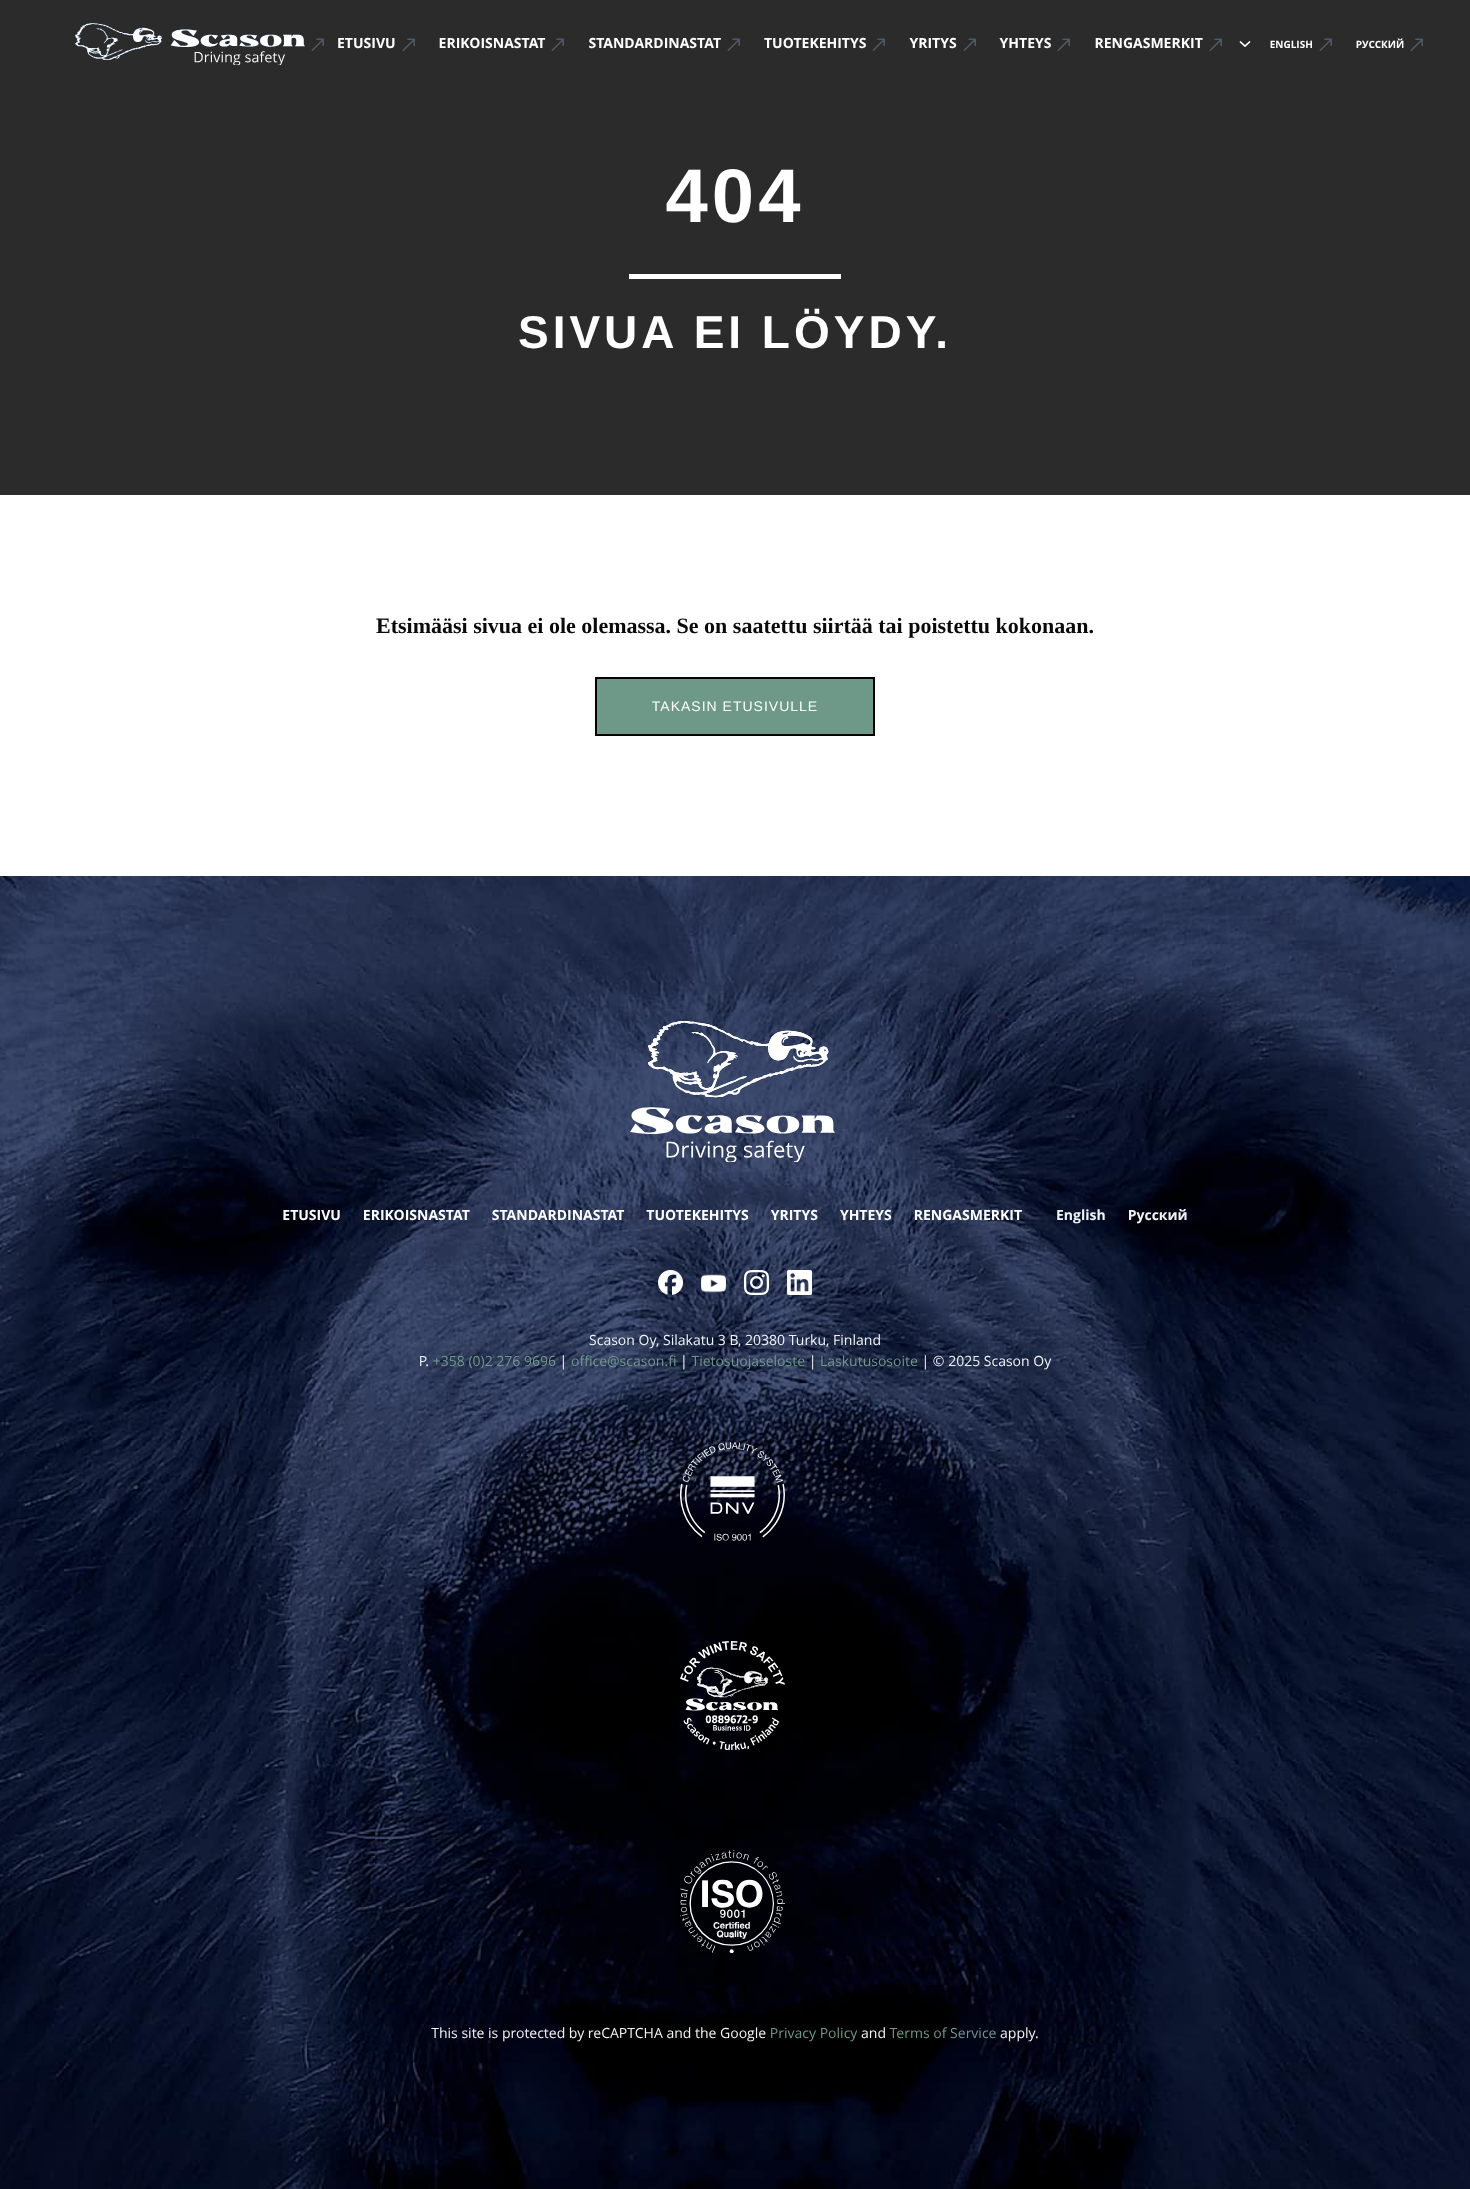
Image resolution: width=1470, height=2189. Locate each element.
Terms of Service (943, 2033)
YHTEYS (866, 1215)
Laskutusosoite (869, 1361)
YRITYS (794, 1215)
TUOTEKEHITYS (697, 1215)
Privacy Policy (814, 2033)
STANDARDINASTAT (558, 1215)
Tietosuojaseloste (748, 1361)
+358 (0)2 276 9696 (494, 1361)
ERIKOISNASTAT (416, 1215)
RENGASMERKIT (968, 1215)
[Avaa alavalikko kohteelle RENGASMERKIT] (1245, 44)
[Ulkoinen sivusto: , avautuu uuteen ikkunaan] (670, 1282)
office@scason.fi (623, 1361)
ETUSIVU (311, 1215)
